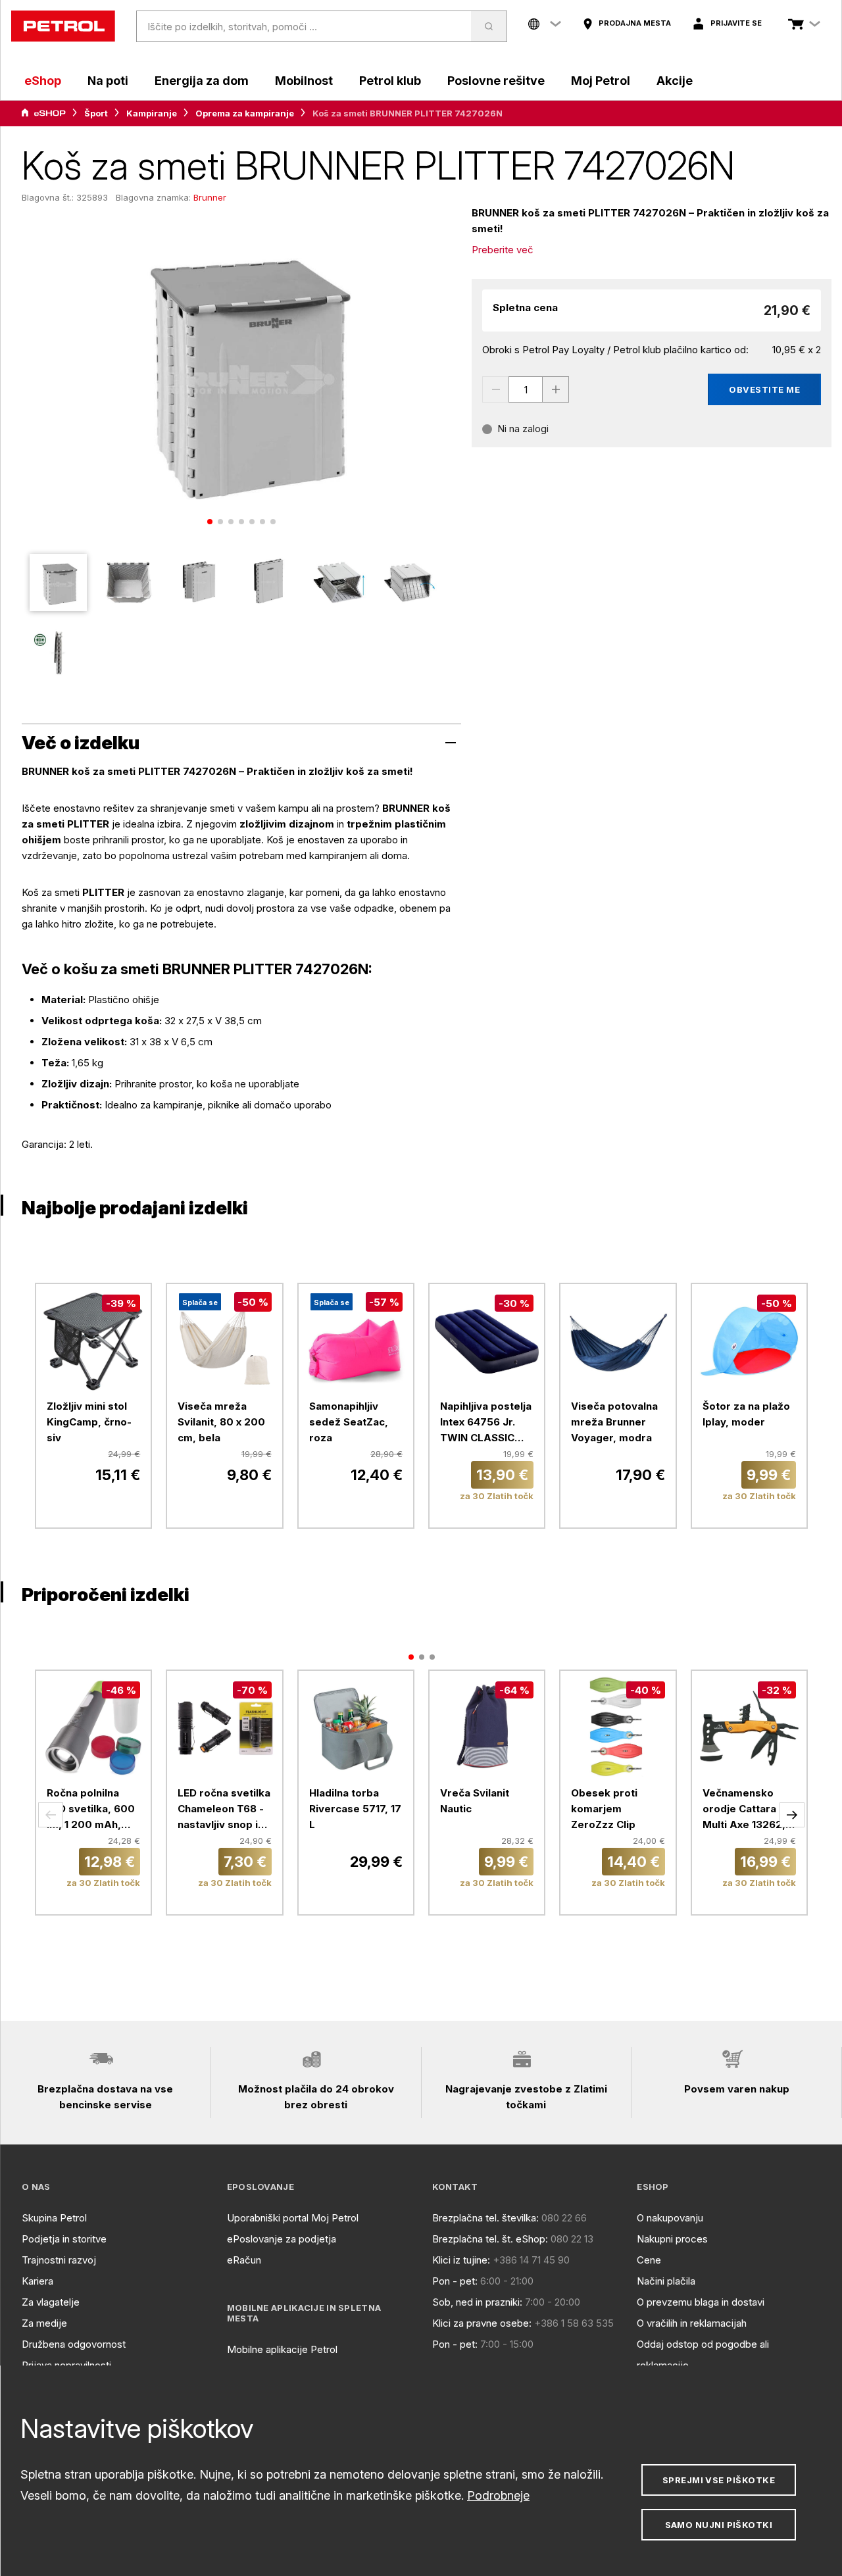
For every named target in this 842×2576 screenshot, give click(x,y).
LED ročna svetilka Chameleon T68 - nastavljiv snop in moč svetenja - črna (224, 1810)
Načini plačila (666, 2281)
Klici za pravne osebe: (482, 2323)
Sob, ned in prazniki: (477, 2302)
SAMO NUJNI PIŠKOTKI (719, 2525)
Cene (649, 2260)
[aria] (43, 113)
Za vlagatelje (51, 2302)
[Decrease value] (495, 389)
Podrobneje (498, 2495)
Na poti (108, 81)
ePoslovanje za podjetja (282, 2239)
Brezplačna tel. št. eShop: (490, 2239)
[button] (51, 1815)
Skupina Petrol (54, 2218)
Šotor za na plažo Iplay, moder (746, 1414)
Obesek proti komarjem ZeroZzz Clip (604, 1809)
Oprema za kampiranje (245, 113)
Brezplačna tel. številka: (485, 2218)
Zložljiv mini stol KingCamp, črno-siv (89, 1422)
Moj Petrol (601, 81)
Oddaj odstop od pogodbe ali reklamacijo (703, 2355)
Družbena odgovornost (74, 2344)
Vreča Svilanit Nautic (475, 1801)
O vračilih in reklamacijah (692, 2323)
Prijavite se (736, 23)
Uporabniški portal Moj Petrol (293, 2218)
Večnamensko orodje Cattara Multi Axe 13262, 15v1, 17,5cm (744, 1810)
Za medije (44, 2323)
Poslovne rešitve (496, 81)
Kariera (37, 2281)
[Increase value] (556, 389)
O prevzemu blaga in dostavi (701, 2302)
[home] (63, 26)
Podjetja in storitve (64, 2239)
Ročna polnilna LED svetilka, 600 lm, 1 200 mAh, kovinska (91, 1810)
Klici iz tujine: (461, 2260)
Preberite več (503, 250)
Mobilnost (304, 81)
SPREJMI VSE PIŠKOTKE (719, 2480)
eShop (43, 81)
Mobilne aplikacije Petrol (282, 2349)
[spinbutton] (526, 389)
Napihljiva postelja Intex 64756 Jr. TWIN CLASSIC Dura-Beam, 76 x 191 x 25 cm (486, 1423)
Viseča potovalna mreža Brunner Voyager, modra (614, 1422)
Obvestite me (764, 389)
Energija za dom (202, 81)
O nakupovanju (670, 2218)
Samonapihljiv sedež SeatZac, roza (349, 1422)
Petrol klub (390, 81)
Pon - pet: (455, 2281)
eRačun (244, 2260)
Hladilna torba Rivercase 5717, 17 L (355, 1809)
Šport (96, 113)
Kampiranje (152, 113)
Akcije (675, 81)
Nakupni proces (672, 2239)
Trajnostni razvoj (59, 2260)
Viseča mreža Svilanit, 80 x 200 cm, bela (221, 1422)
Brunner (210, 197)
